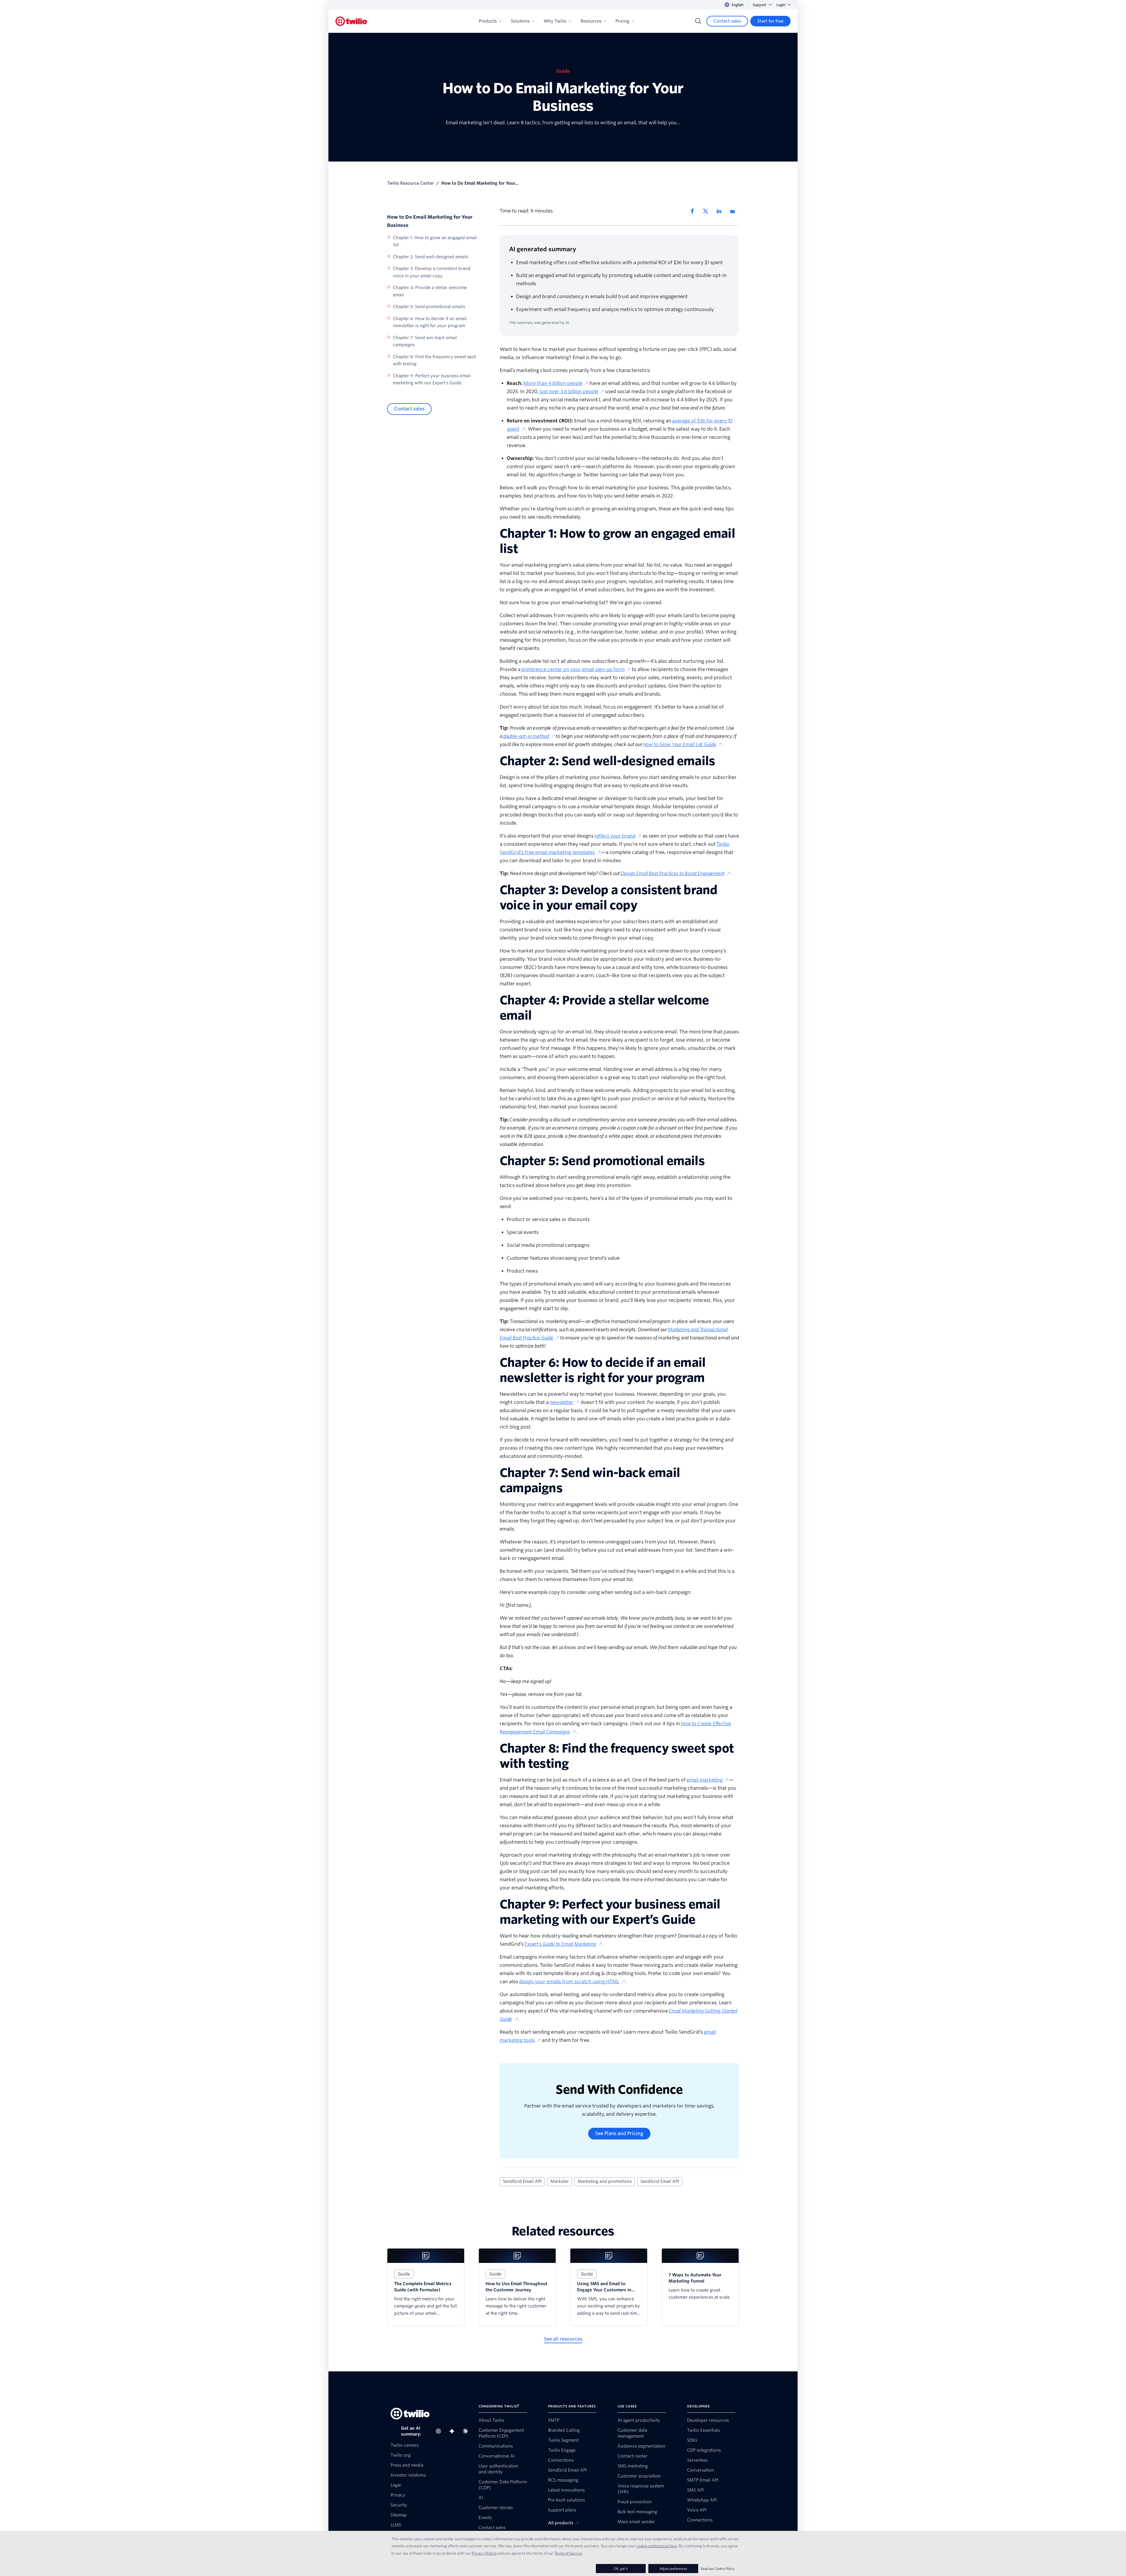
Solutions (520, 21)
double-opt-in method (526, 736)
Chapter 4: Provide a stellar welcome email (430, 292)
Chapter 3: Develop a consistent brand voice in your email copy (432, 272)
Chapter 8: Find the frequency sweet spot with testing (434, 360)
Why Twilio (555, 21)
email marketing (704, 1780)
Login (781, 5)
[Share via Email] (735, 211)
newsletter (562, 1402)
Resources (591, 21)
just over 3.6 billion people (569, 392)
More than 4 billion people (553, 383)
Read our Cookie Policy (718, 2569)
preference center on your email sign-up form (573, 669)
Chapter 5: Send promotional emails (429, 307)
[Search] (698, 21)
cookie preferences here (657, 2546)
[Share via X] (708, 211)
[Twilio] (351, 21)
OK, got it (621, 2569)
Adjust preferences (673, 2569)
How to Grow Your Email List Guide (680, 744)
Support (760, 5)
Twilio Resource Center (411, 183)
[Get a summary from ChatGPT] (440, 2431)
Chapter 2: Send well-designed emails (431, 257)
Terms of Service (568, 2553)
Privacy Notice (484, 2553)
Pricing (622, 21)
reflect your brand (615, 836)
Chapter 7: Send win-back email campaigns (425, 341)
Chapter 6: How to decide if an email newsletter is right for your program (430, 322)
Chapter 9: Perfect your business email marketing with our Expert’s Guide (432, 379)
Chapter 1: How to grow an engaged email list (435, 241)
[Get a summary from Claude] (467, 2431)
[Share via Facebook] (694, 211)
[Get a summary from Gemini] (454, 2431)
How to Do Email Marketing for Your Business (430, 221)
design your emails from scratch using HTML (569, 1982)
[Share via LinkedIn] (721, 211)
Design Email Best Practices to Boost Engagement (672, 873)
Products (488, 21)
